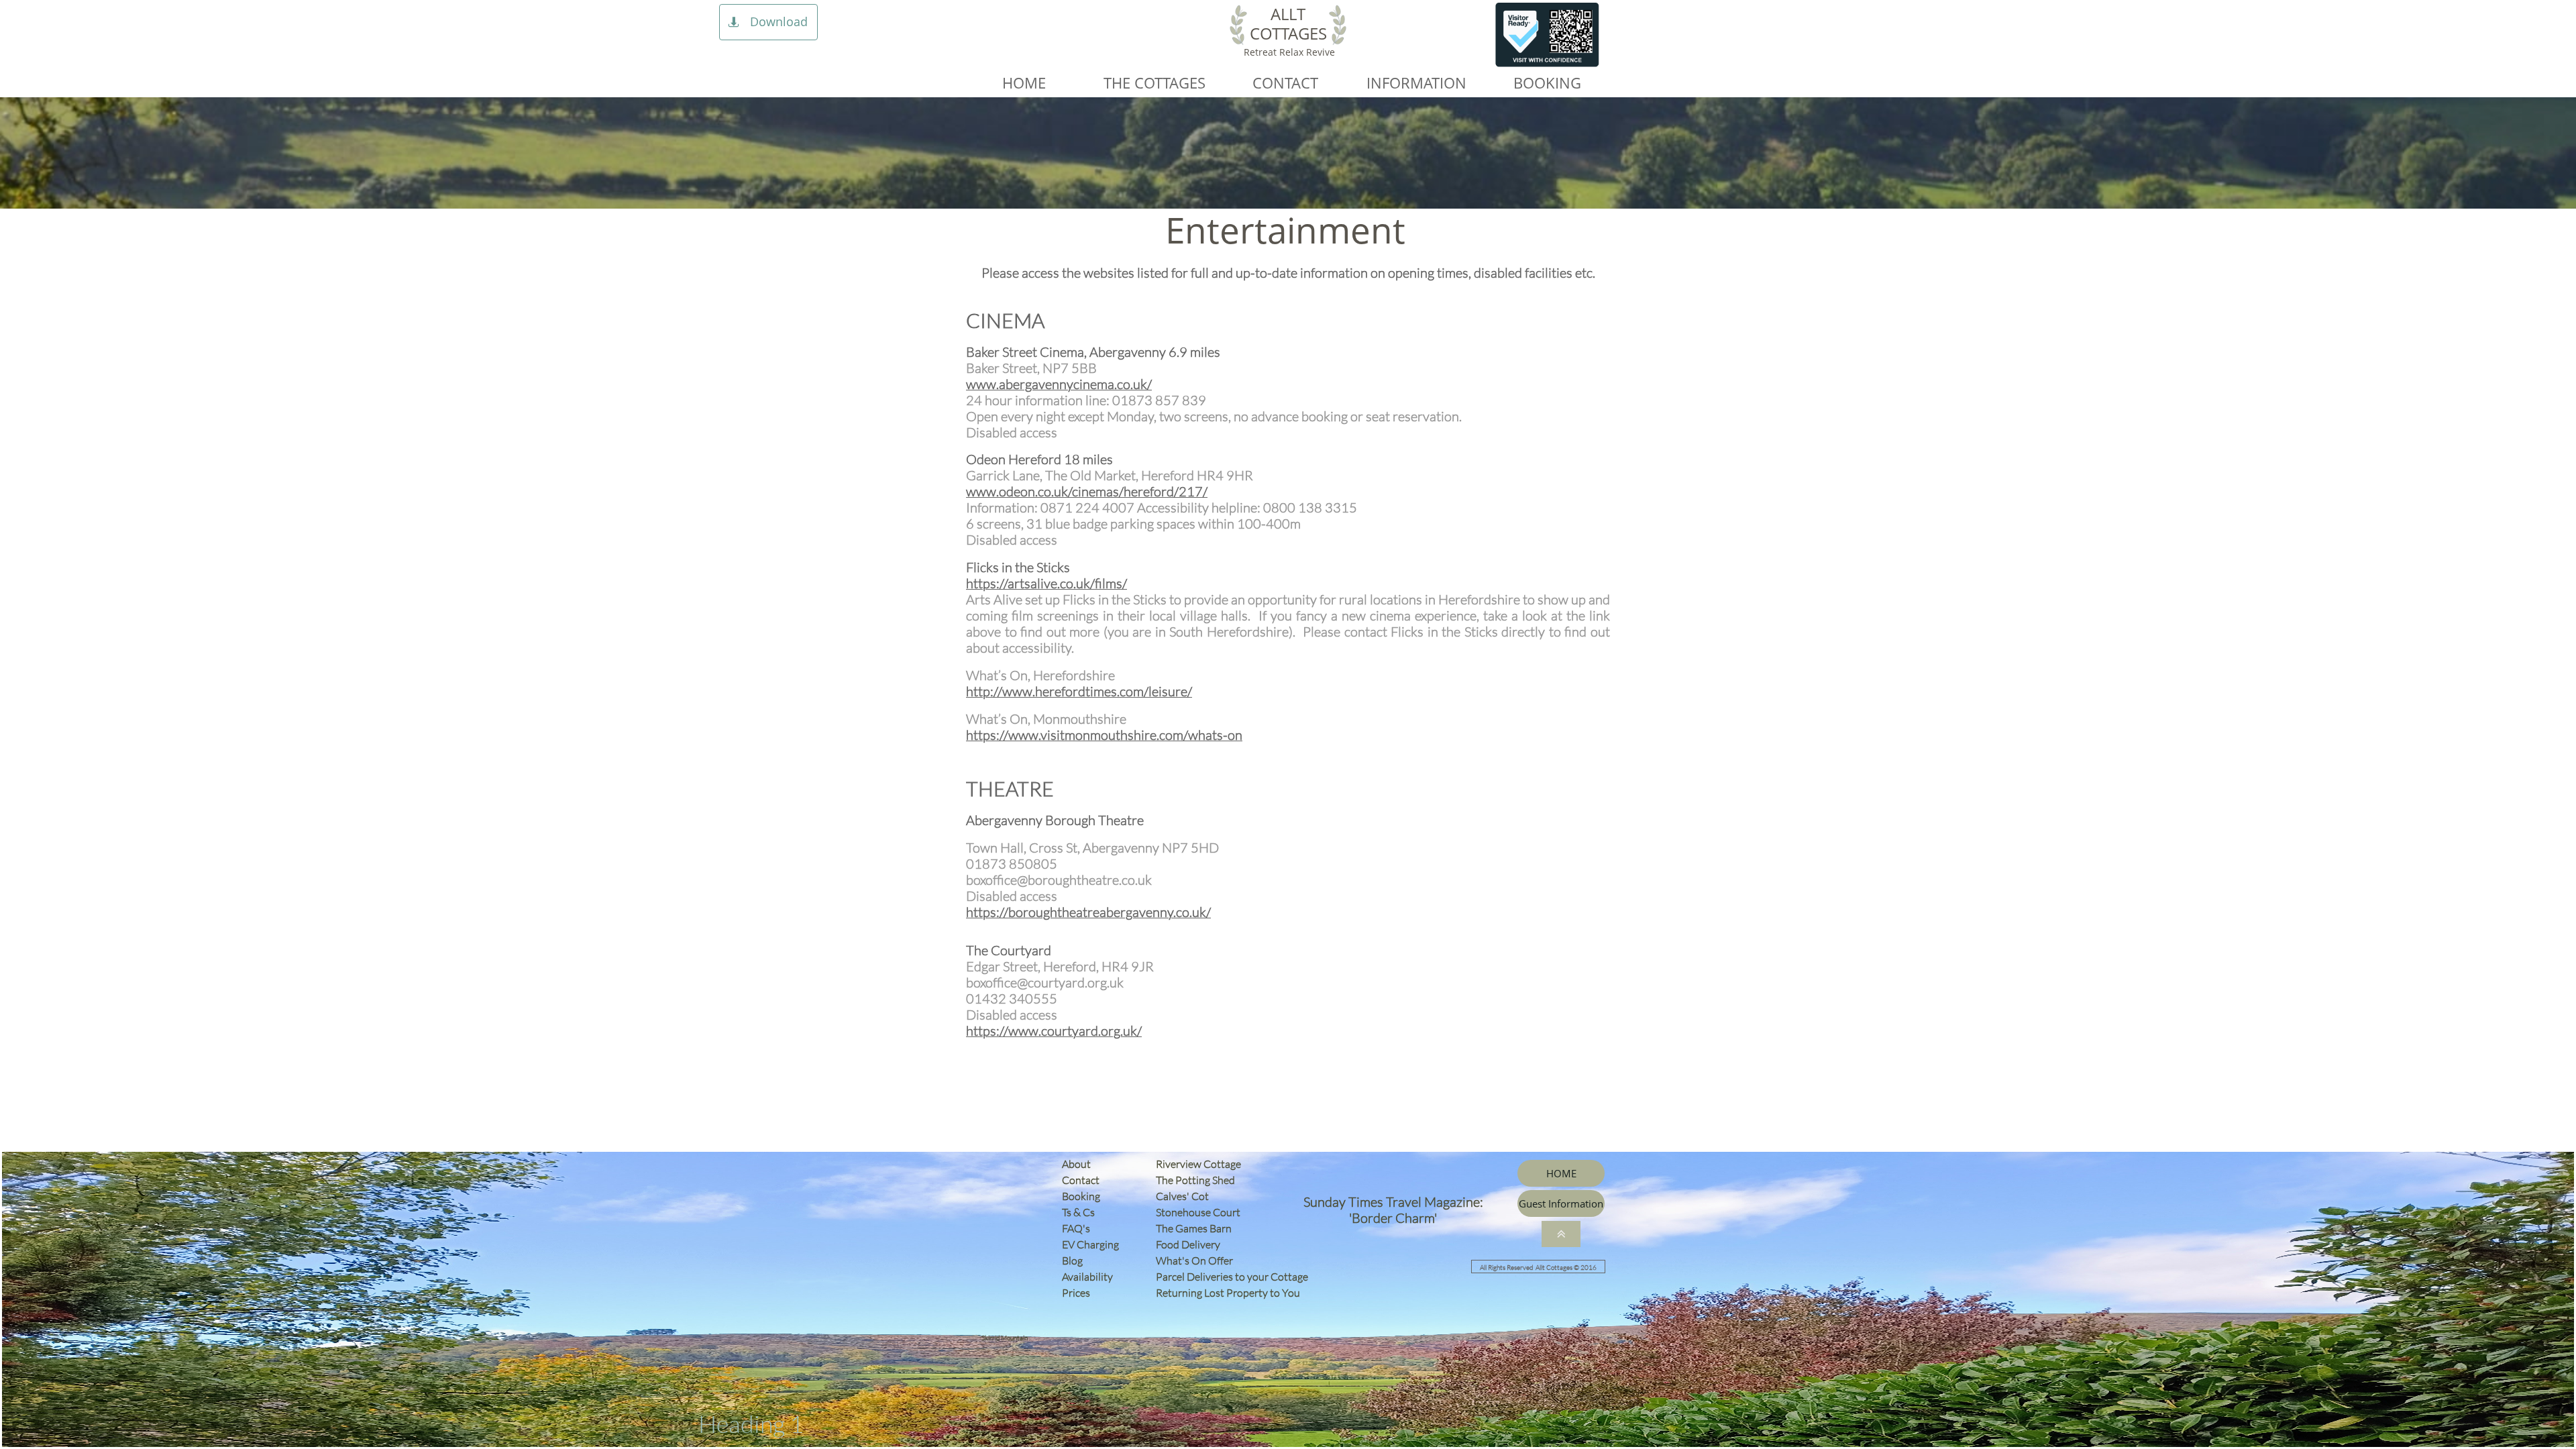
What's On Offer (1194, 1260)
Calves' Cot (1185, 1196)
